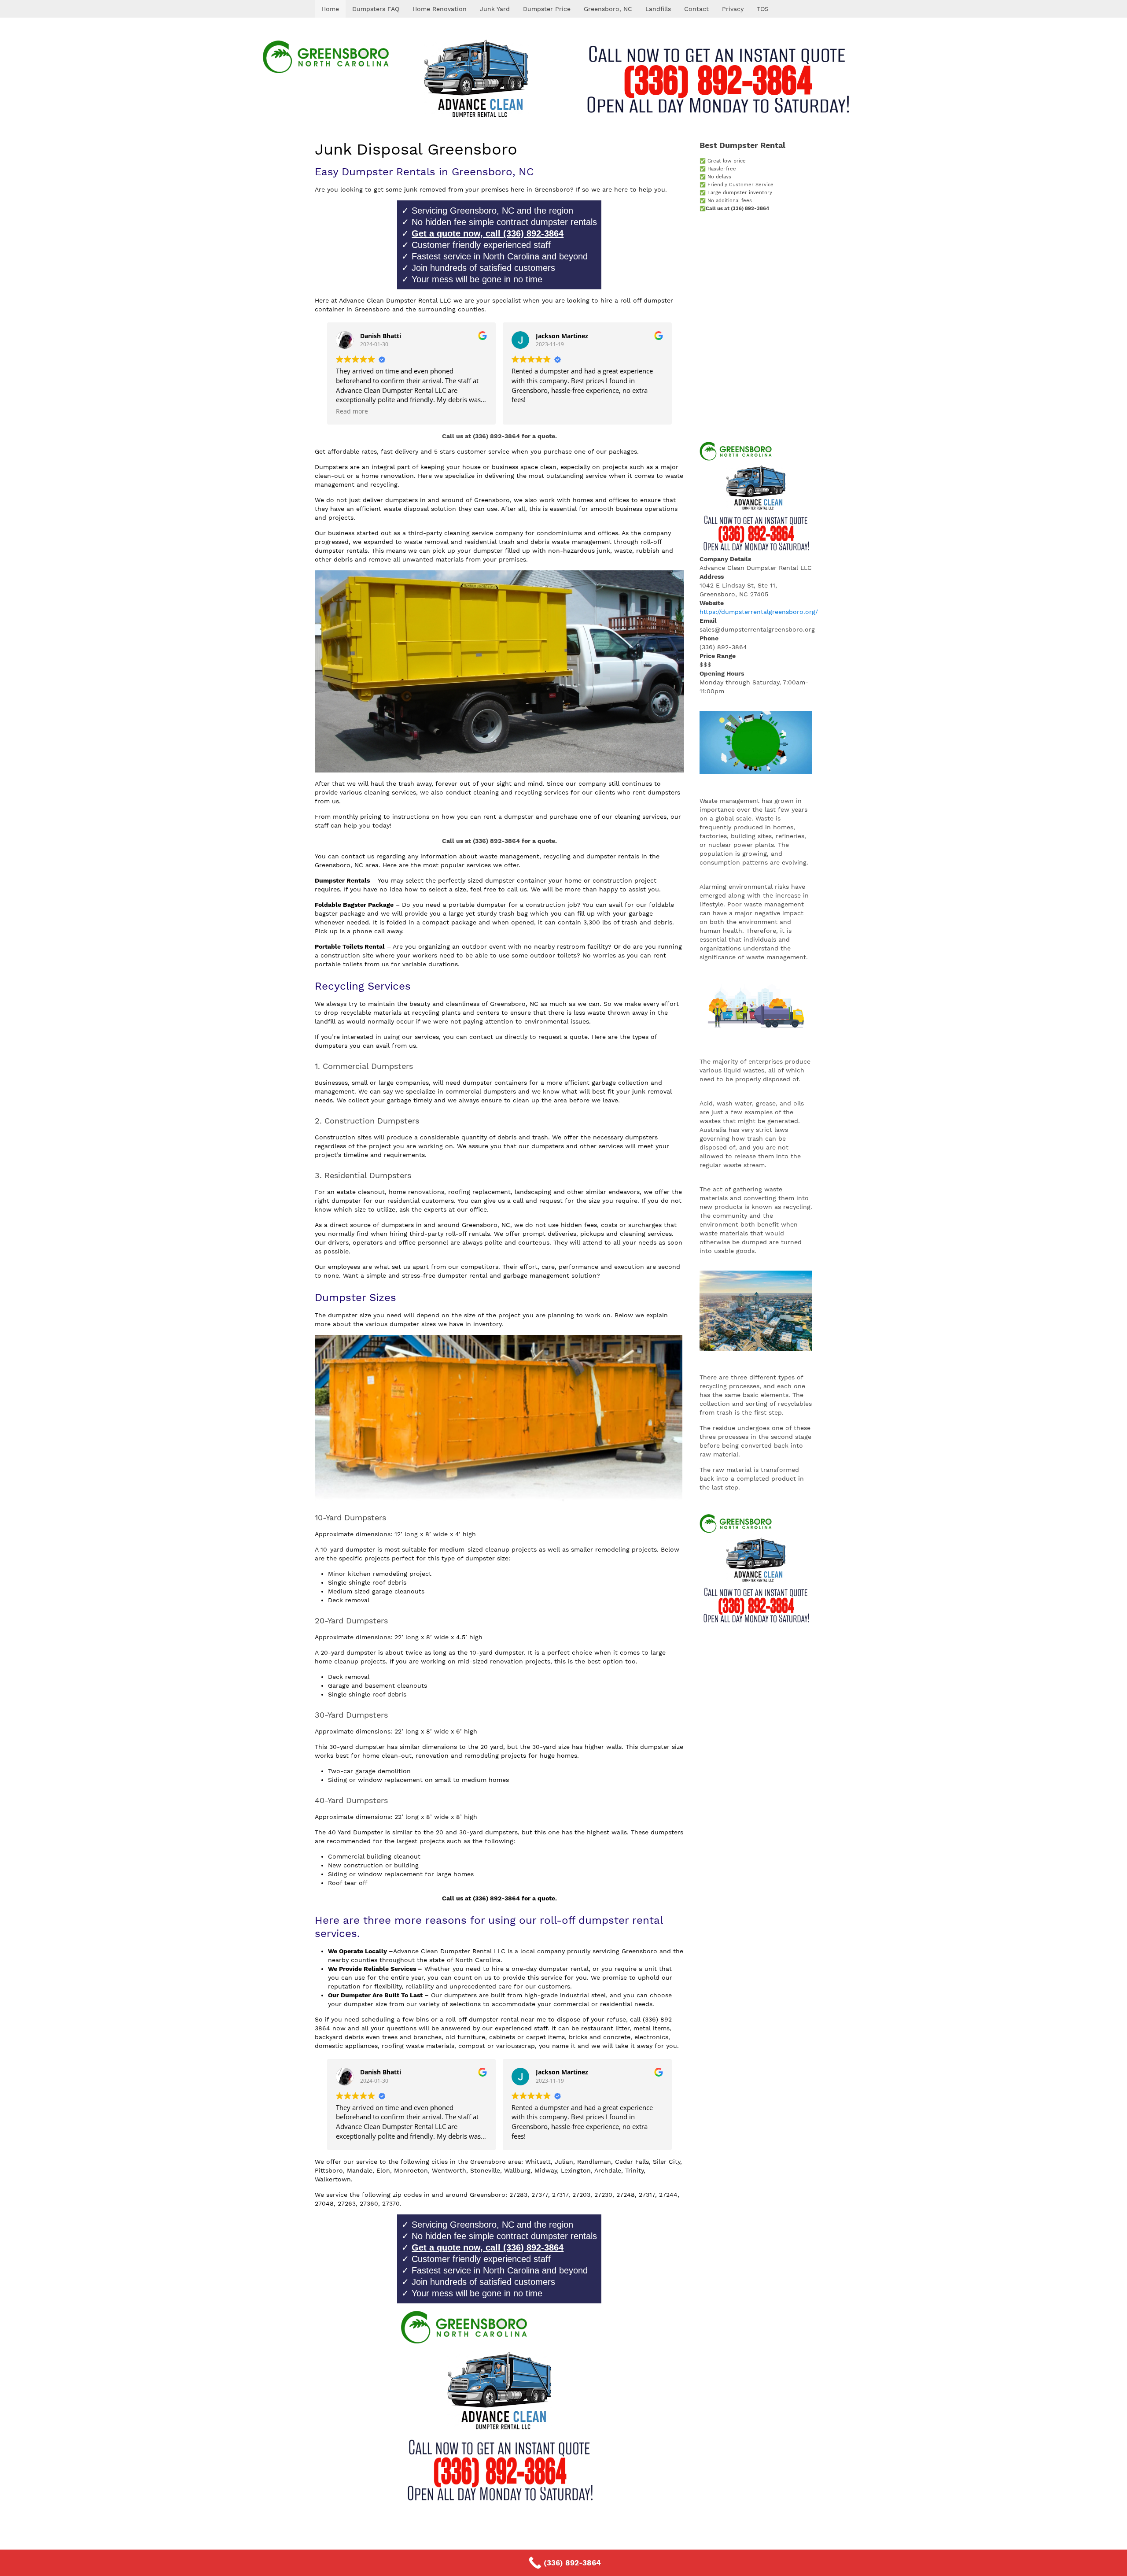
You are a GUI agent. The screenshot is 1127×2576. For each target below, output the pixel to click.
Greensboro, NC (608, 9)
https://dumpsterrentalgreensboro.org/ (759, 612)
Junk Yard (495, 9)
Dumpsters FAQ (376, 9)
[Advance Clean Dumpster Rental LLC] (563, 79)
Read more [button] (352, 411)
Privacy (733, 9)
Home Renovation (440, 9)
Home (330, 9)
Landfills (658, 9)
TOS (763, 9)
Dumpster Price (547, 9)
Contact (696, 9)
